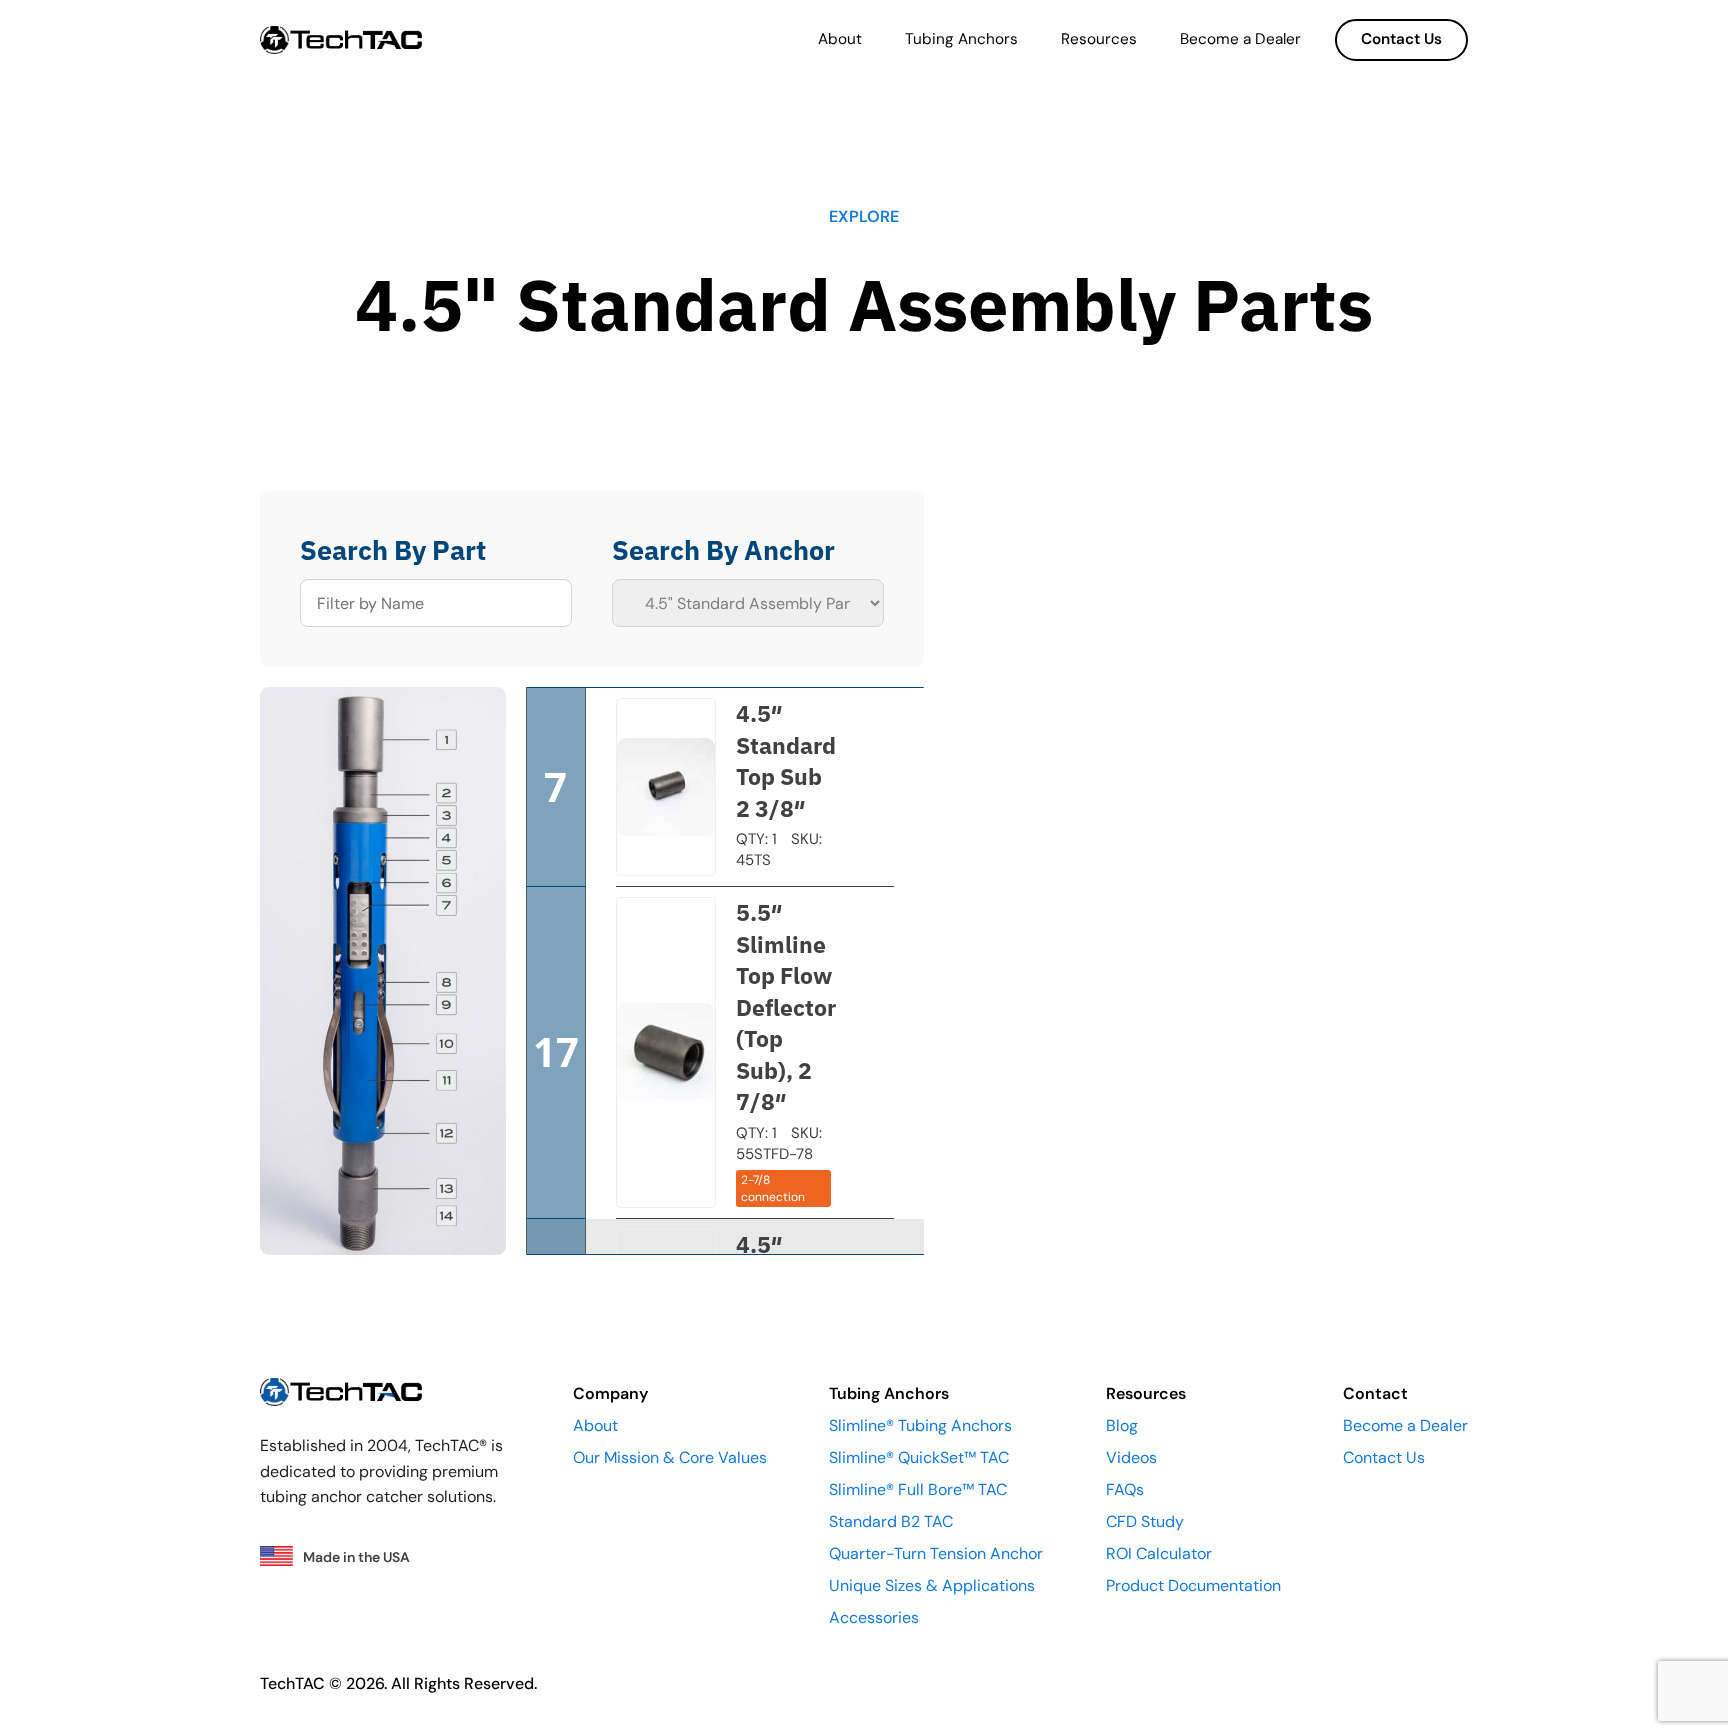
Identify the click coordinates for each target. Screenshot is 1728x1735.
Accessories (874, 1617)
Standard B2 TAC (891, 1521)
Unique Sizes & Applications (932, 1585)
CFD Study (1145, 1521)
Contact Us (1401, 39)
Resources (1099, 39)
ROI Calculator (1159, 1553)
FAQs (1125, 1489)
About (840, 39)
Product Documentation (1193, 1585)
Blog (1122, 1425)
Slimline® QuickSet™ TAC (919, 1457)
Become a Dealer (1240, 39)
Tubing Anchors (961, 39)
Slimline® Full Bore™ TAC (918, 1489)
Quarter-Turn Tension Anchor (936, 1553)
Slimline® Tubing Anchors (920, 1425)
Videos (1131, 1457)
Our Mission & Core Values (670, 1457)
